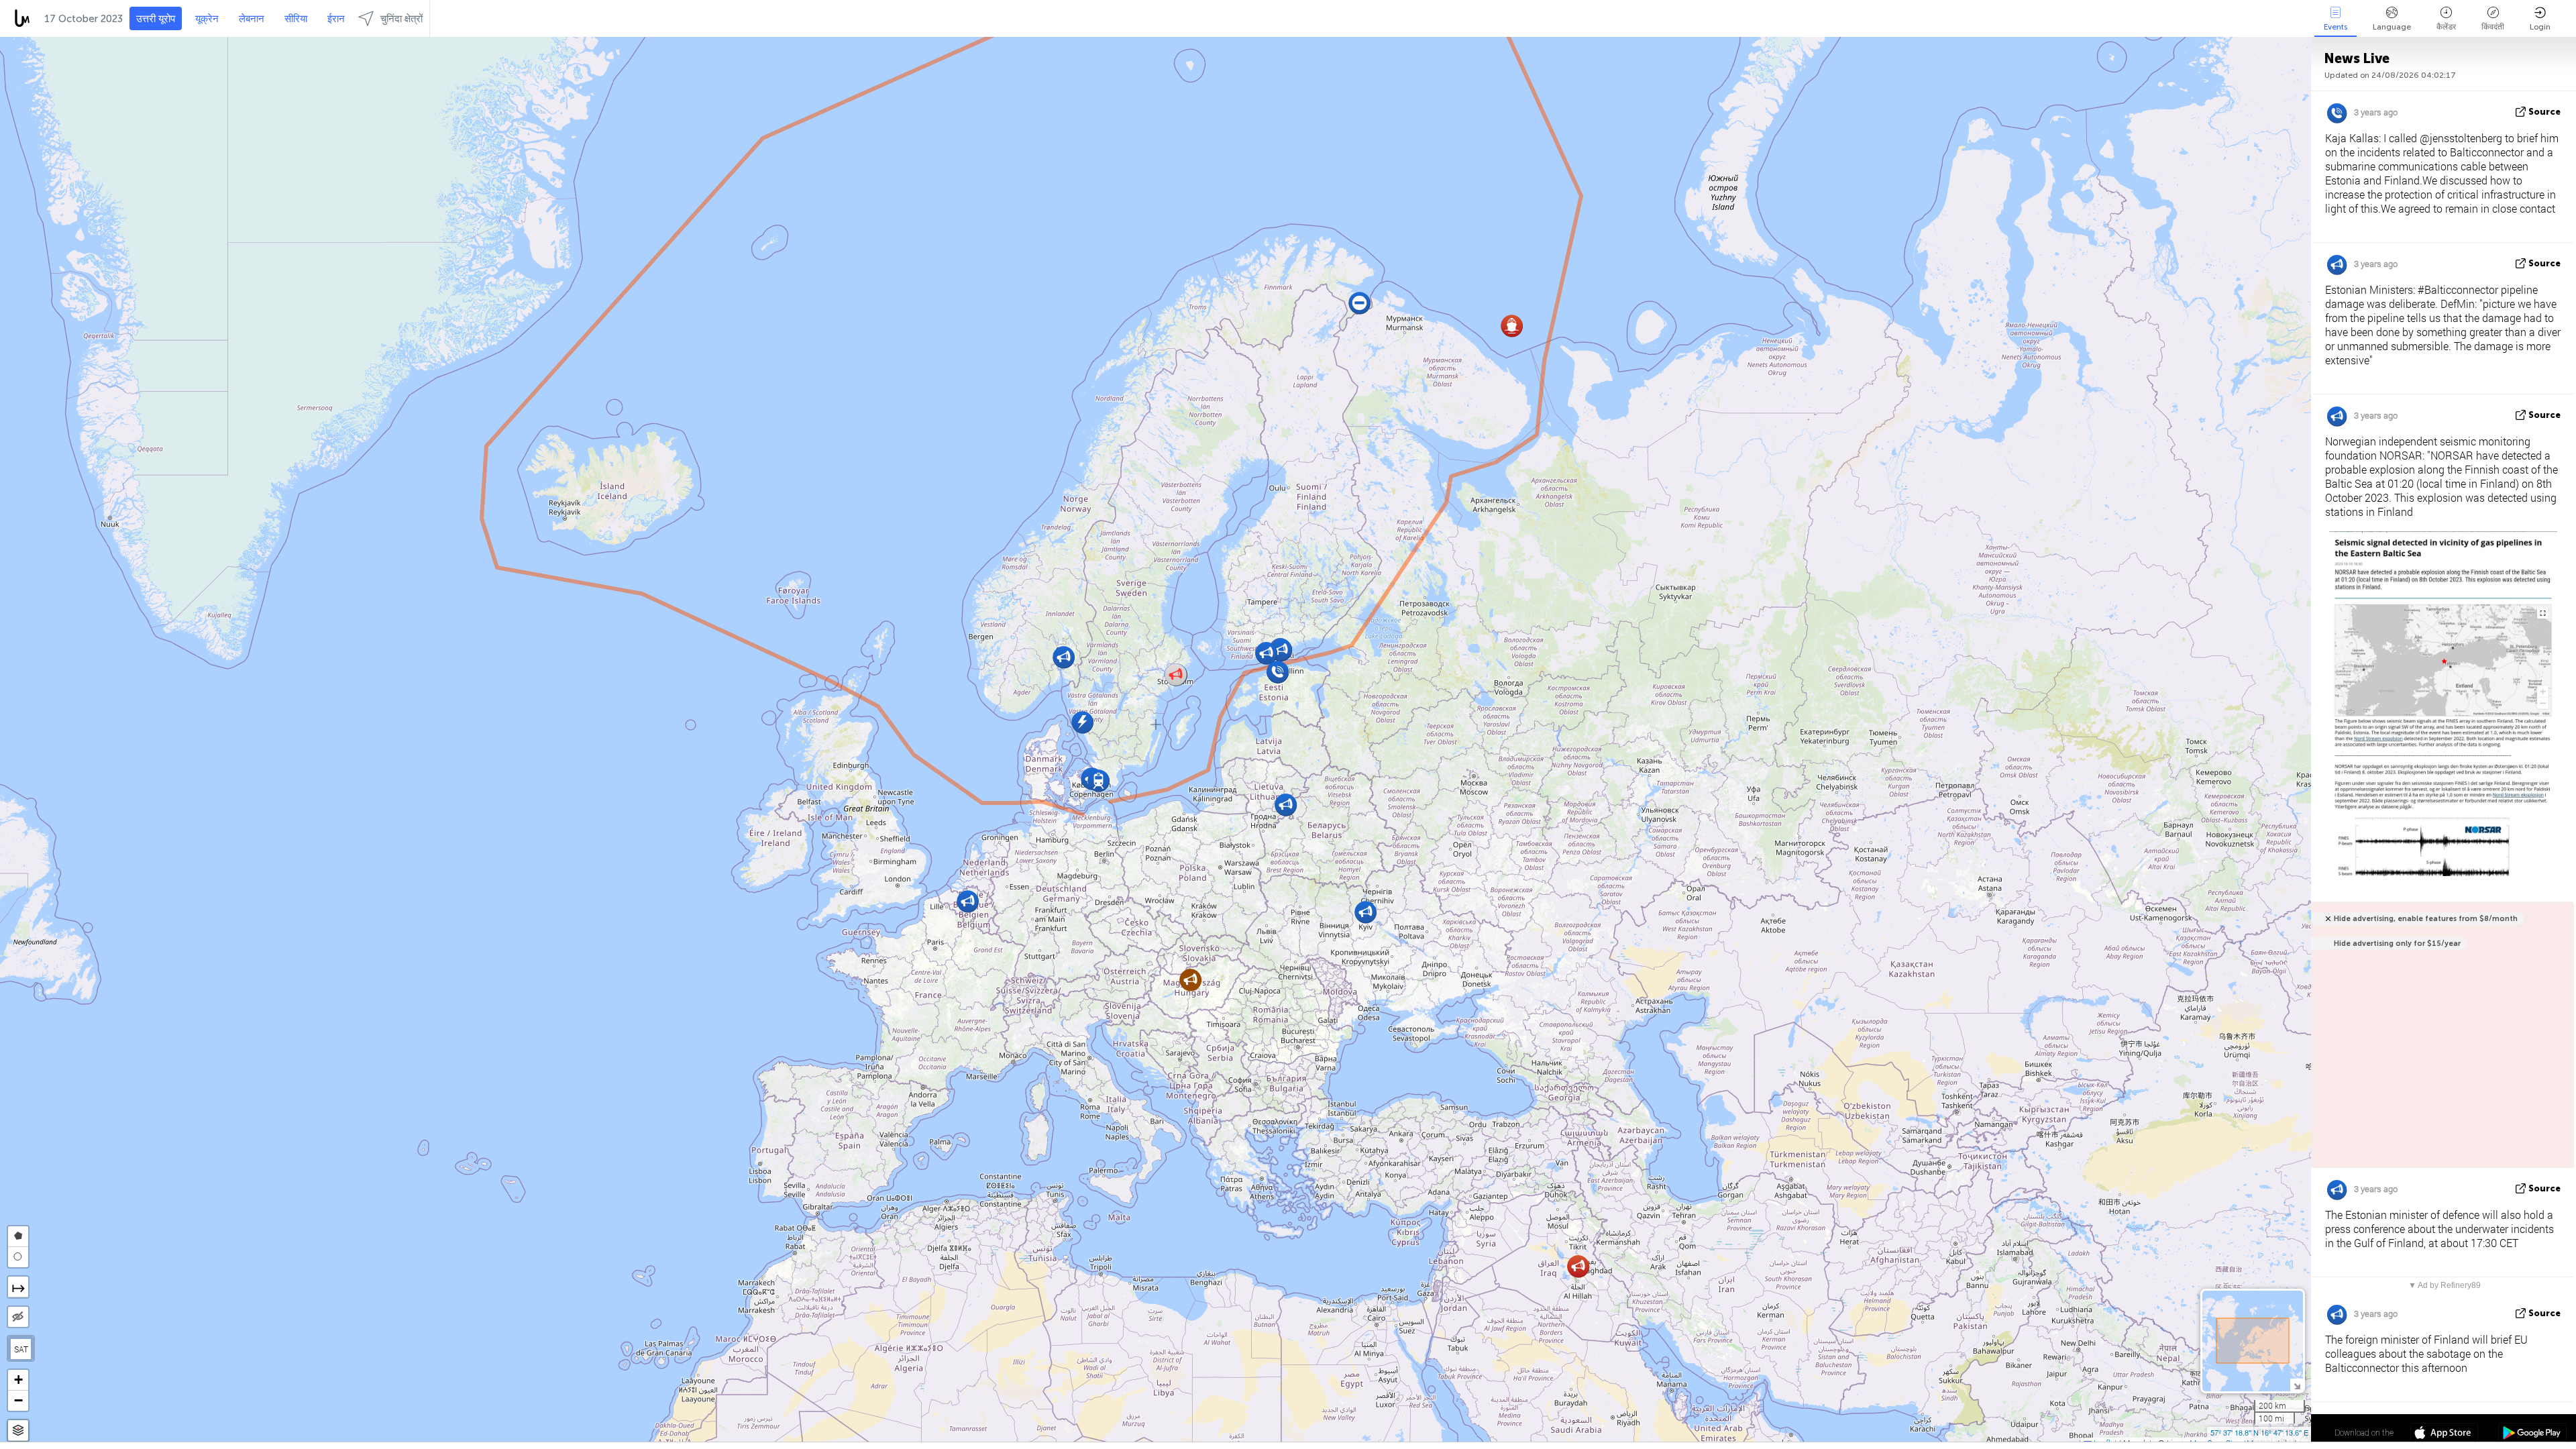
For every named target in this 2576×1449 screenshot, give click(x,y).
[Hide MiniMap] (2297, 1385)
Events (2336, 27)
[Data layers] (18, 1431)
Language (2392, 27)
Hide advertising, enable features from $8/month (2426, 919)
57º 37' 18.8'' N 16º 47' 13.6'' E (2259, 1432)
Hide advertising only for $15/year (2397, 944)
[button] (1190, 980)
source (2544, 112)
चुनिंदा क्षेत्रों (401, 19)
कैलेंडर (2446, 27)
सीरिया (296, 19)
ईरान (336, 19)
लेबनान (252, 19)
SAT (21, 1349)
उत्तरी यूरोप (156, 19)
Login (2540, 27)
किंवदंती (2493, 27)
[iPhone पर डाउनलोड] (2444, 1434)
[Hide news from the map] (18, 1317)
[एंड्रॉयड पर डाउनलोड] (2532, 1434)
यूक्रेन (207, 19)
